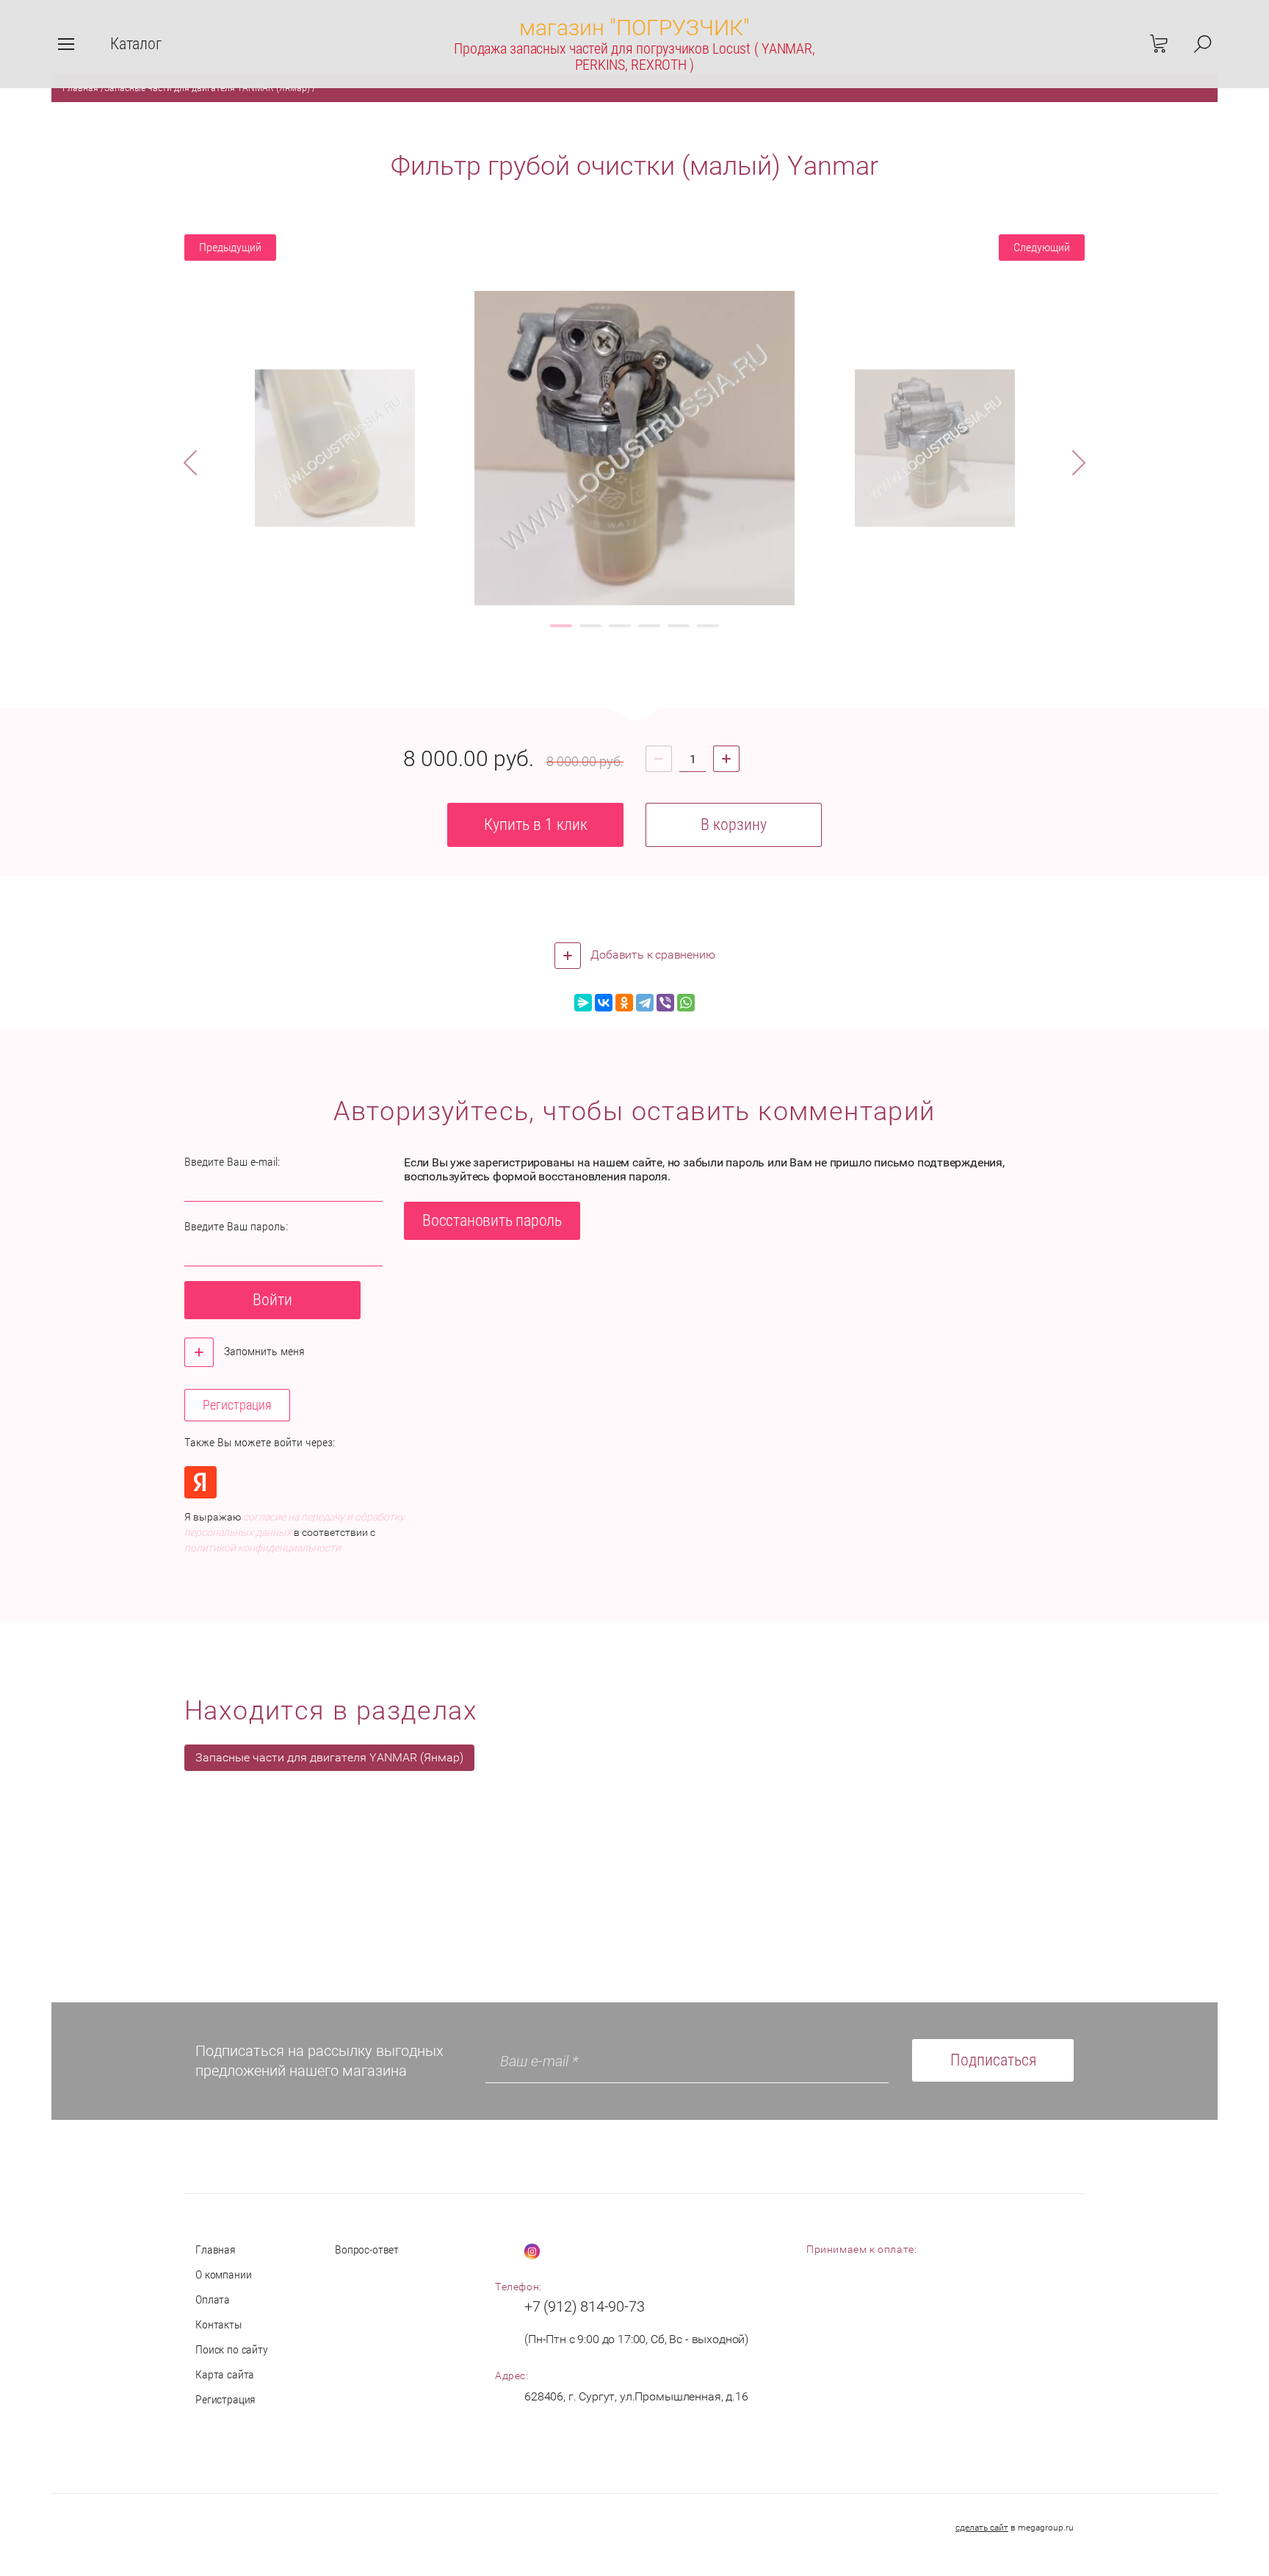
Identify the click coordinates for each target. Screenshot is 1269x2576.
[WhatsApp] (686, 1003)
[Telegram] (645, 1003)
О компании (223, 2274)
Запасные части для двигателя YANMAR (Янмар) (329, 1757)
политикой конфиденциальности (263, 1548)
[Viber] (665, 1003)
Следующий (1042, 247)
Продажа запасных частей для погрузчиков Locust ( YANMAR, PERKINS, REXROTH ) (634, 57)
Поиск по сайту (232, 2349)
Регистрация (237, 1405)
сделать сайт (982, 2528)
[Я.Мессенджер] (583, 1003)
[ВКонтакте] (604, 1003)
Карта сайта (225, 2374)
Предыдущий (230, 247)
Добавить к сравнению (652, 955)
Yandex (200, 1482)
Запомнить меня (263, 1351)
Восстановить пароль (492, 1220)
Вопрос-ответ (367, 2250)
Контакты (218, 2324)
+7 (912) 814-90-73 (584, 2306)
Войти (272, 1300)
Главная (216, 2250)
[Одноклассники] (624, 1003)
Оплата (213, 2299)
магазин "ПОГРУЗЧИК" (634, 28)
